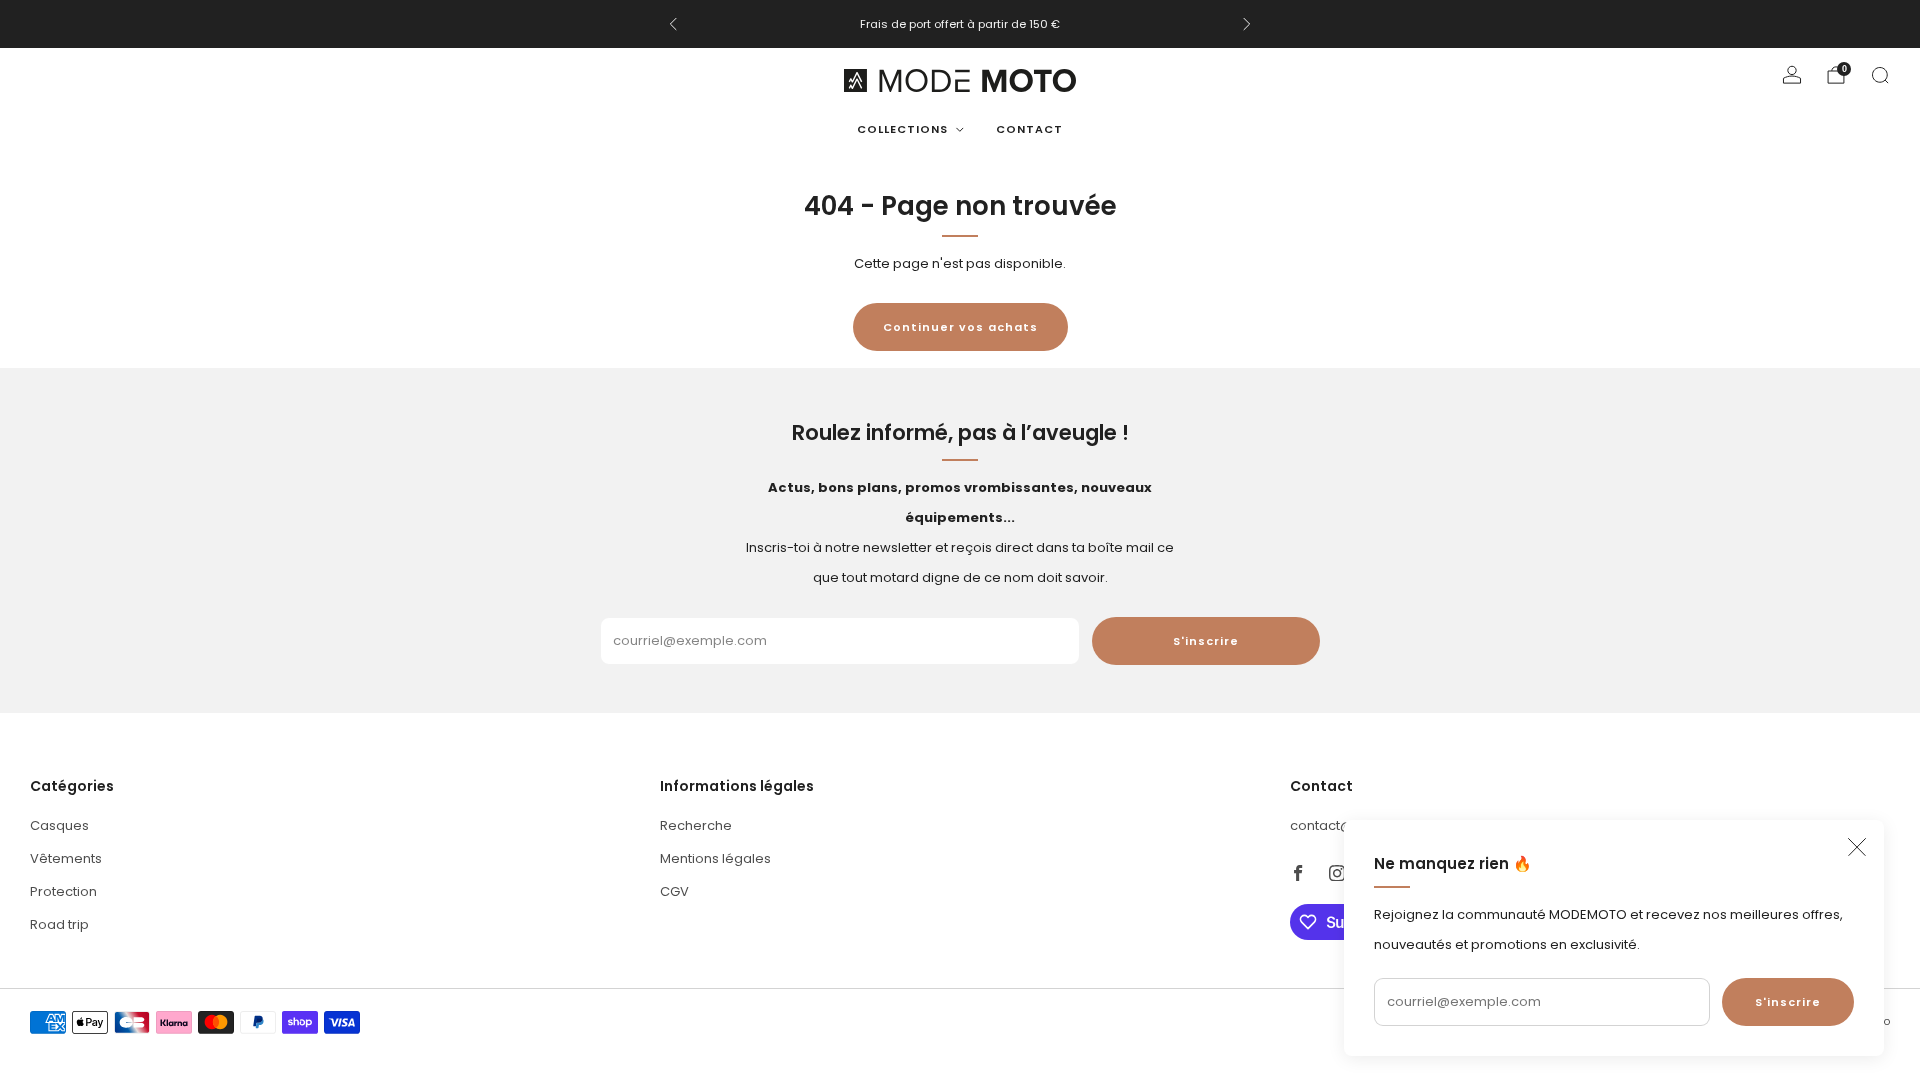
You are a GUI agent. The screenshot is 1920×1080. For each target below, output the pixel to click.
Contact (1029, 129)
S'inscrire (1788, 1002)
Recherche (696, 825)
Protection (63, 891)
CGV (674, 891)
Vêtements (66, 858)
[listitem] (960, 24)
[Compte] (1792, 75)
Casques (59, 825)
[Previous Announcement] (673, 24)
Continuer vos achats (960, 327)
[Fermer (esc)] (1857, 847)
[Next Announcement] (1247, 24)
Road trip (59, 924)
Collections (902, 129)
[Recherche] (1880, 75)
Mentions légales (715, 858)
